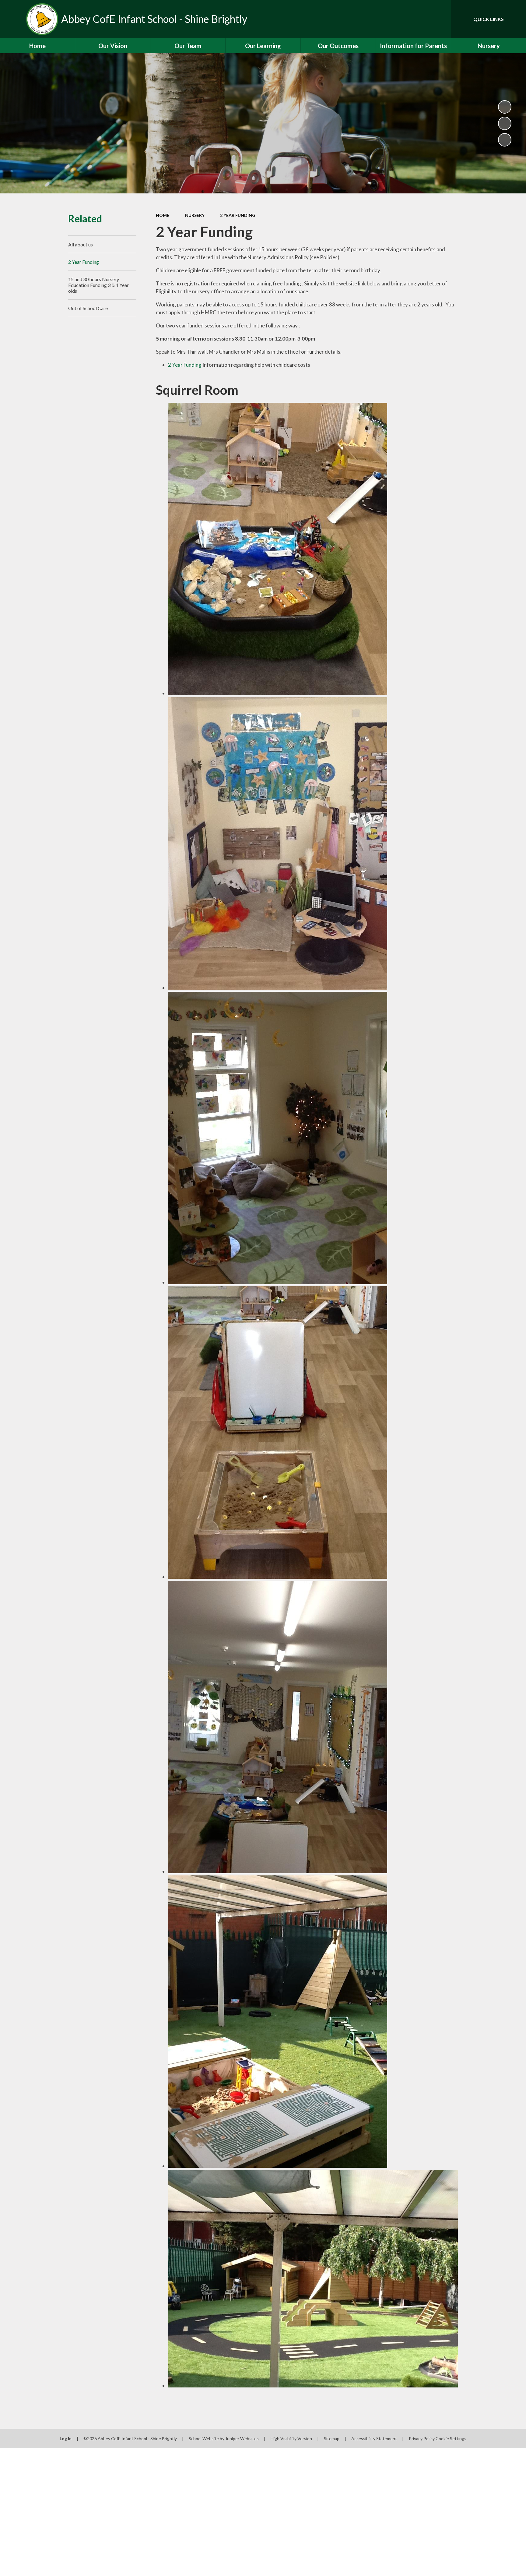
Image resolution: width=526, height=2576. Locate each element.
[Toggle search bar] (440, 19)
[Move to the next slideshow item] (505, 140)
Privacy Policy (422, 2438)
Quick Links (489, 19)
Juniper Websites (242, 2438)
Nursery (195, 215)
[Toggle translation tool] (419, 19)
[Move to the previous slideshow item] (505, 123)
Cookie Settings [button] (451, 2438)
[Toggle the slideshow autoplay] (505, 107)
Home (163, 215)
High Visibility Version (291, 2438)
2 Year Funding (238, 215)
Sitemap (332, 2438)
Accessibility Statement (374, 2438)
